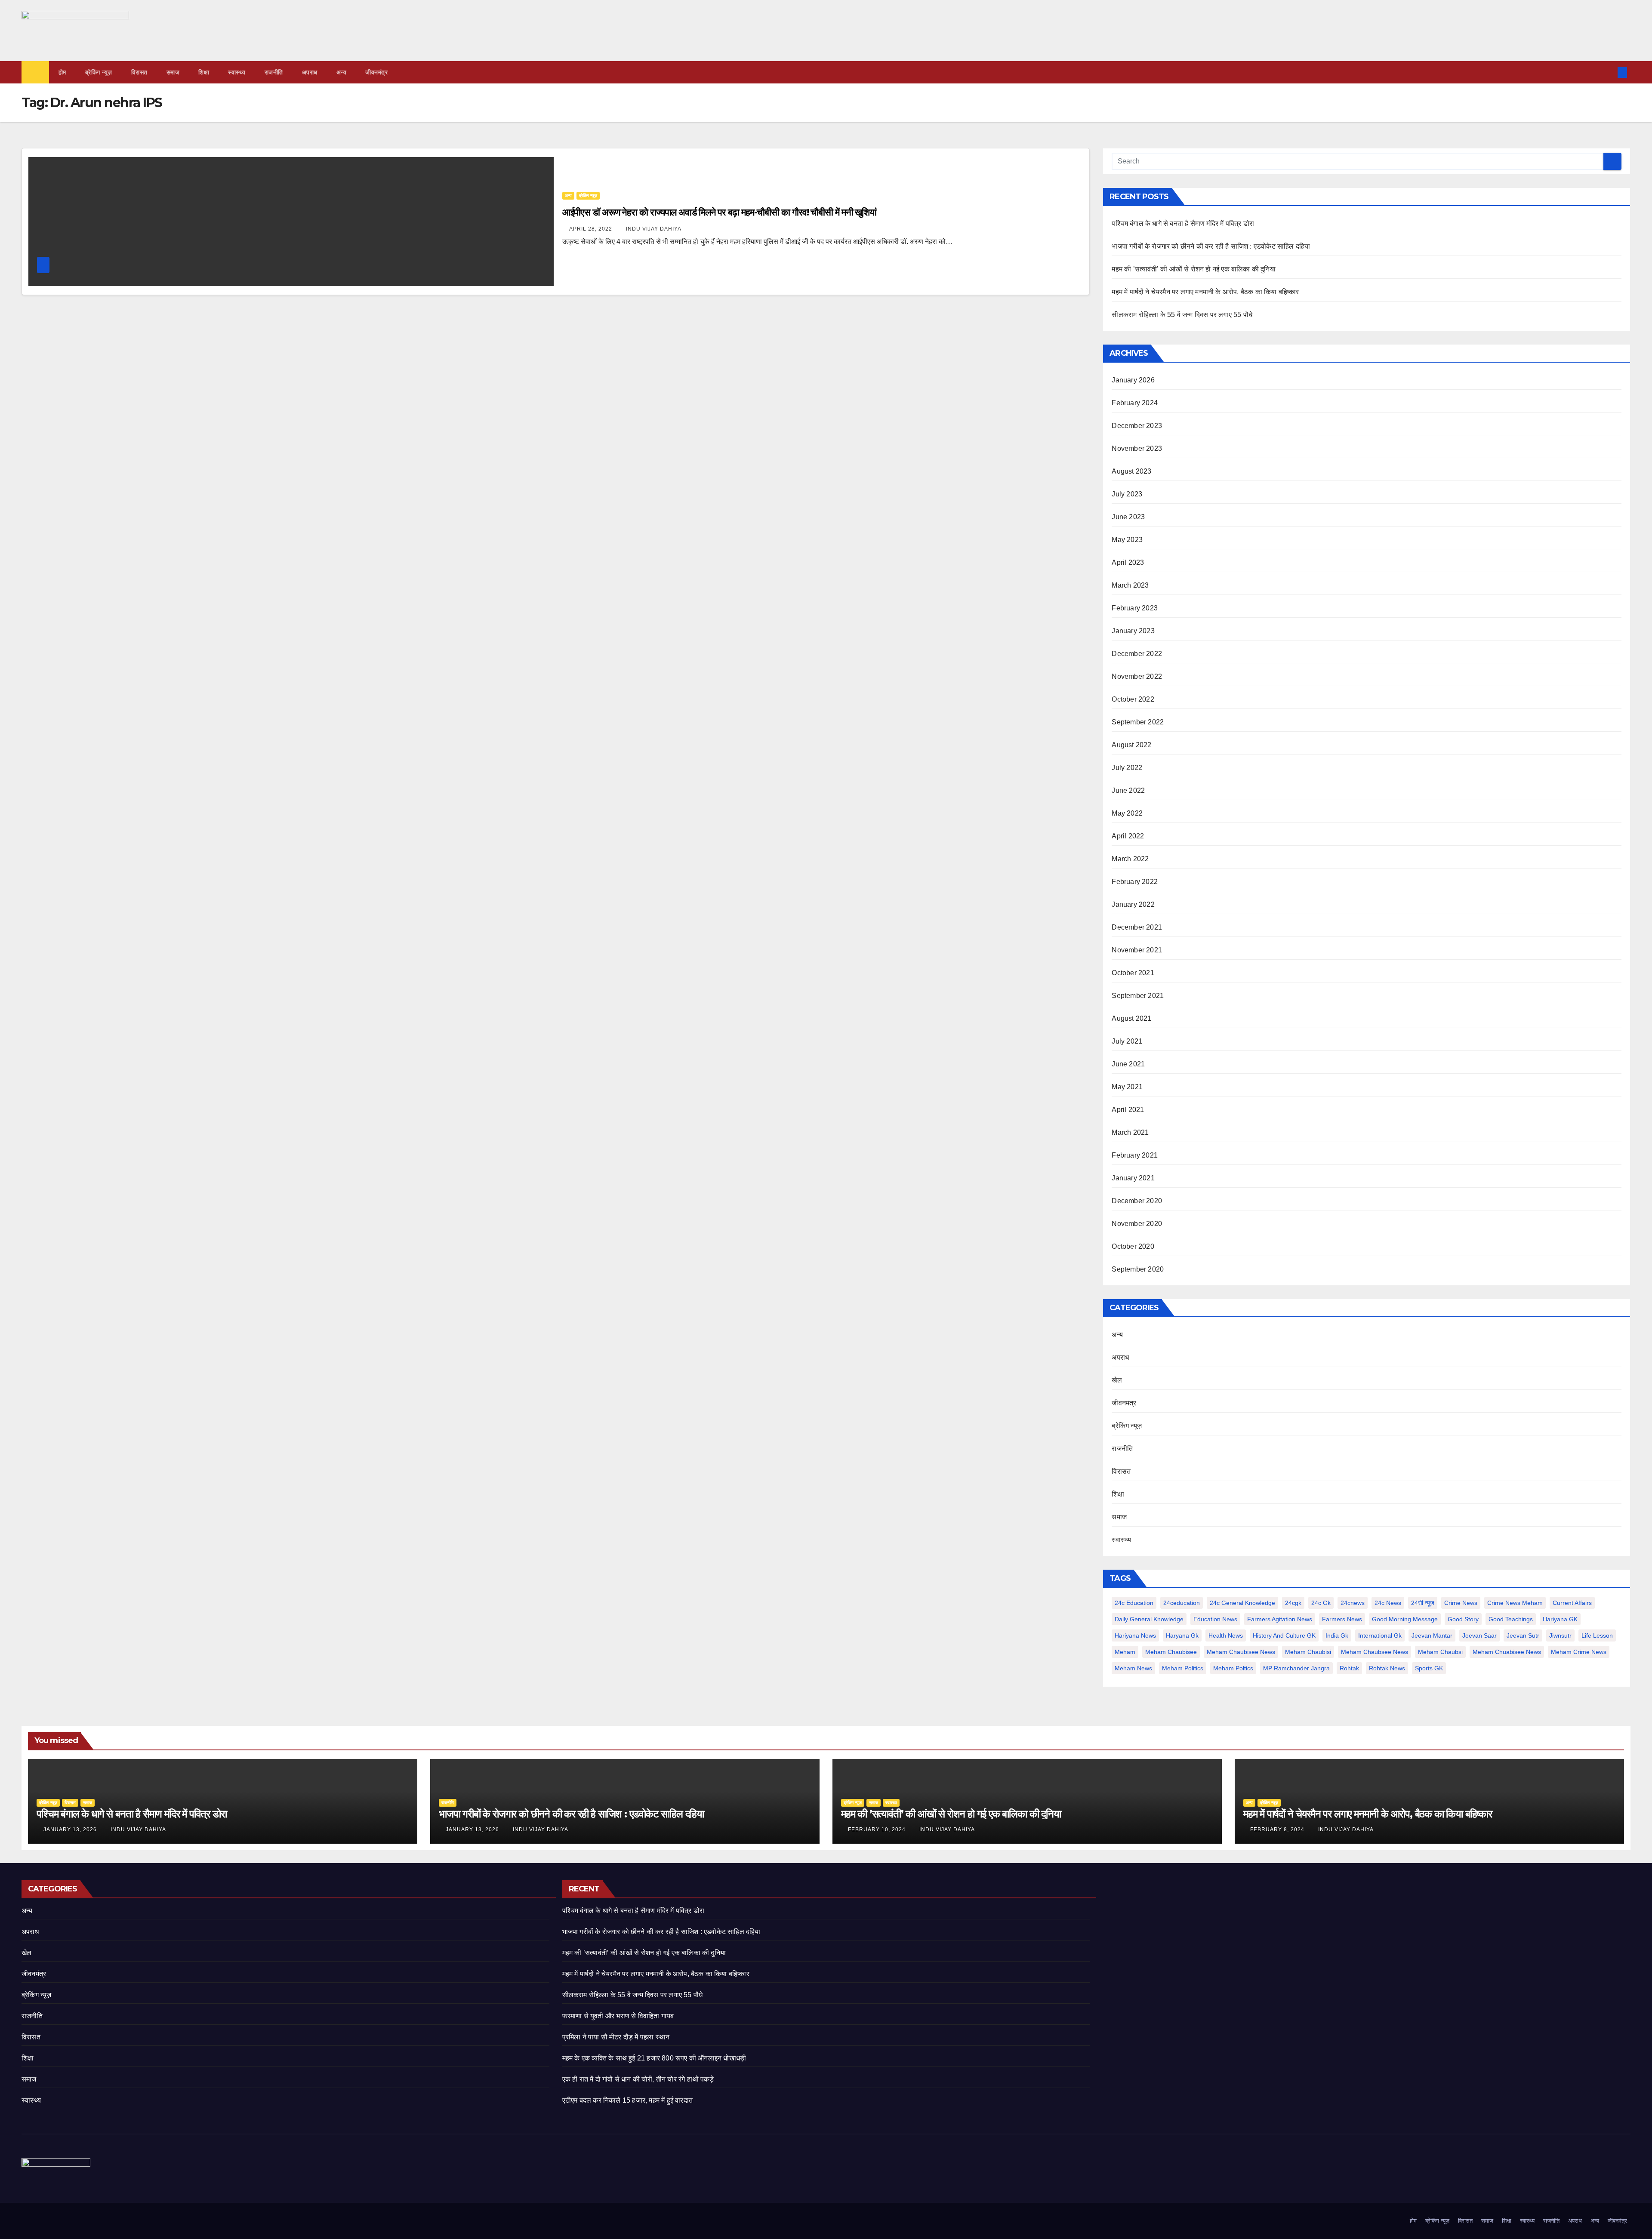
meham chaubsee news (1375, 1652)
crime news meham (1515, 1603)
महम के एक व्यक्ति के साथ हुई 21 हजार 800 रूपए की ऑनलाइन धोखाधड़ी (654, 2058)
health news (1226, 1635)
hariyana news (1135, 1635)
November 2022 (1137, 676)
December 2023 (1137, 426)
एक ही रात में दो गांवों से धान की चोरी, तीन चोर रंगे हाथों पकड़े (638, 2079)
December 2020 (1137, 1201)
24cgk (1293, 1603)
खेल (1117, 1380)
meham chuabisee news (1507, 1652)
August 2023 (1131, 471)
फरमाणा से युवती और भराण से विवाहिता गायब (618, 2016)
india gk (1337, 1635)
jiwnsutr (1560, 1635)
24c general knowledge (1242, 1603)
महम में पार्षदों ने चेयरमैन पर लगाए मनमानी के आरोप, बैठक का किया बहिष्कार (1205, 292)
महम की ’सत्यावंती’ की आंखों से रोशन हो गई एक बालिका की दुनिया (1193, 269)
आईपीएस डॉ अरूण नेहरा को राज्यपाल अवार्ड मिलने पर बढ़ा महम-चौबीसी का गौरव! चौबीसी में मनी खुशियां (720, 212)
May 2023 (1127, 540)
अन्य (342, 72)
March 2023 (1130, 585)
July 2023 (1127, 494)
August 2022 (1131, 745)
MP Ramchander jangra (1296, 1668)
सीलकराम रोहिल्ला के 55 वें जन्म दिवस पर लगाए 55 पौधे (1182, 315)
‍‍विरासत (139, 72)
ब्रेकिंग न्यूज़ (99, 72)
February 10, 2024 (878, 1829)
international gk (1380, 1635)
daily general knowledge (1149, 1619)
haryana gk (1182, 1635)
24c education (1134, 1603)
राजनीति (274, 72)
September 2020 (1138, 1269)
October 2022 (1133, 699)
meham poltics (1233, 1668)
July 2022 (1127, 768)
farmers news (1342, 1619)
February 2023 (1135, 608)
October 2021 (1133, 973)
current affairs (1572, 1603)
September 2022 (1138, 722)
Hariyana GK (1560, 1619)
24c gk (1321, 1603)
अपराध (310, 72)
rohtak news (1387, 1668)
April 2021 (1128, 1110)
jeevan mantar (1432, 1635)
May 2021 (1127, 1087)
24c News (1388, 1603)
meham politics (1183, 1668)
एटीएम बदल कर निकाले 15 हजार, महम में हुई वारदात (627, 2100)
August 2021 (1131, 1018)
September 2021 (1138, 996)
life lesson (1597, 1635)
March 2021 (1130, 1132)
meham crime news (1579, 1652)
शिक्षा (204, 72)
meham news (1133, 1668)
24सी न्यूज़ (1423, 1603)
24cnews (1353, 1603)
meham (1125, 1652)
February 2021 (1135, 1155)
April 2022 (1128, 836)
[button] (1608, 72)
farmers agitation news (1280, 1619)
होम (62, 72)
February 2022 (1135, 882)
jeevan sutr (1523, 1635)
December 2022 (1137, 654)
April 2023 (1128, 562)
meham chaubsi (1440, 1652)
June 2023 (1128, 517)
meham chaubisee (1171, 1652)
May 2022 (1127, 813)
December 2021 (1137, 927)
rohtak (1349, 1668)
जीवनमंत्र (376, 72)
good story (1463, 1619)
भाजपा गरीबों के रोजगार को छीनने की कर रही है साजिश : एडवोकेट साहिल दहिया (1211, 246)
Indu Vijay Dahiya (654, 229)
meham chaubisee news (1241, 1652)
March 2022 (1130, 859)
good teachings (1511, 1619)
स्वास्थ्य (237, 72)
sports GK (1429, 1668)
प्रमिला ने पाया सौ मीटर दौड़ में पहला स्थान (616, 2037)
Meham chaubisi (1308, 1652)
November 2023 (1137, 448)
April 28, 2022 (592, 229)
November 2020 (1137, 1224)
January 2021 (1133, 1178)
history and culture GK (1284, 1635)
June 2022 (1128, 790)
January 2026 (1133, 380)
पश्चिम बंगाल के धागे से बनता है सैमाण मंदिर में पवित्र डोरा (1183, 223)
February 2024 (1135, 403)
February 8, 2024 (1278, 1829)
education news (1215, 1619)
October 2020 (1133, 1246)
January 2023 (1133, 631)
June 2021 (1128, 1064)
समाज (173, 72)
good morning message (1405, 1619)
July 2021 (1127, 1041)
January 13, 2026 (71, 1829)
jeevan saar (1479, 1635)
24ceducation (1182, 1603)
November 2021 (1137, 950)
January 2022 (1133, 904)
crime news (1461, 1603)
